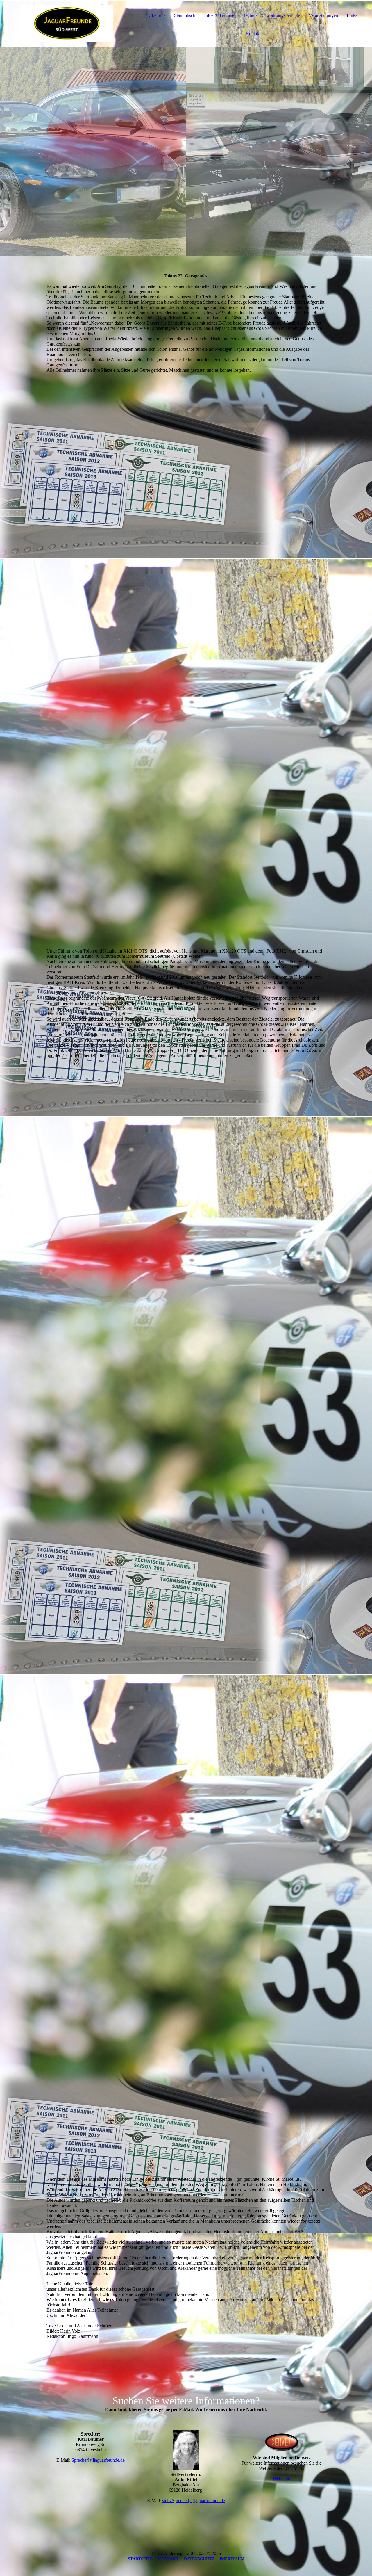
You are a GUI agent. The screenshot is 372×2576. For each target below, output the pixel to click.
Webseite (281, 2479)
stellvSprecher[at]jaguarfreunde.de (194, 2501)
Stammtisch (185, 15)
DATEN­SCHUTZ (199, 2559)
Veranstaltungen (323, 15)
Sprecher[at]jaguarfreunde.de (98, 2460)
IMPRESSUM (232, 2559)
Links (352, 15)
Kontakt (253, 34)
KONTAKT (168, 2559)
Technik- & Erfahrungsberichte (271, 15)
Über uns (157, 15)
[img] (67, 23)
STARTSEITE (140, 2559)
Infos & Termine (219, 15)
